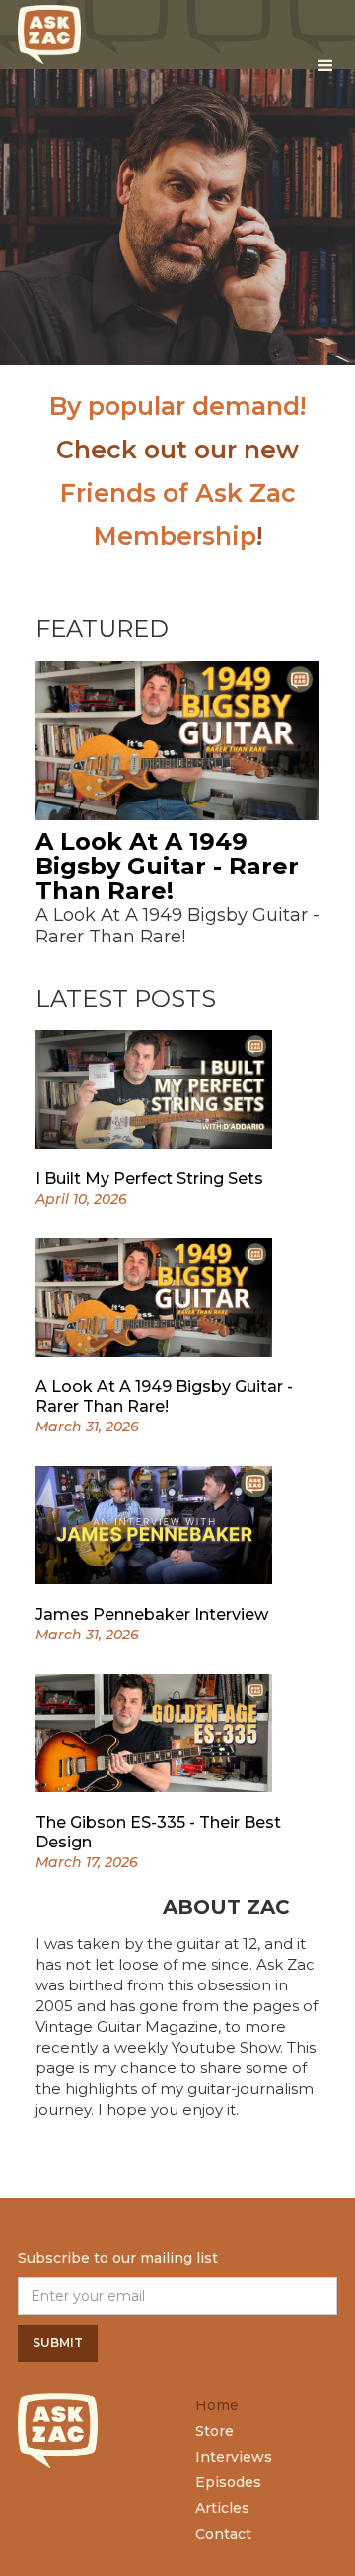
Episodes (228, 2482)
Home (217, 2405)
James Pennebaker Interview (152, 1614)
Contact (223, 2534)
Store (214, 2431)
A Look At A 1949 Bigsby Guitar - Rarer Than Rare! (167, 866)
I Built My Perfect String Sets (149, 1179)
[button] (325, 66)
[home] (49, 30)
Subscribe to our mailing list (118, 2258)
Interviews (234, 2457)
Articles (222, 2508)
